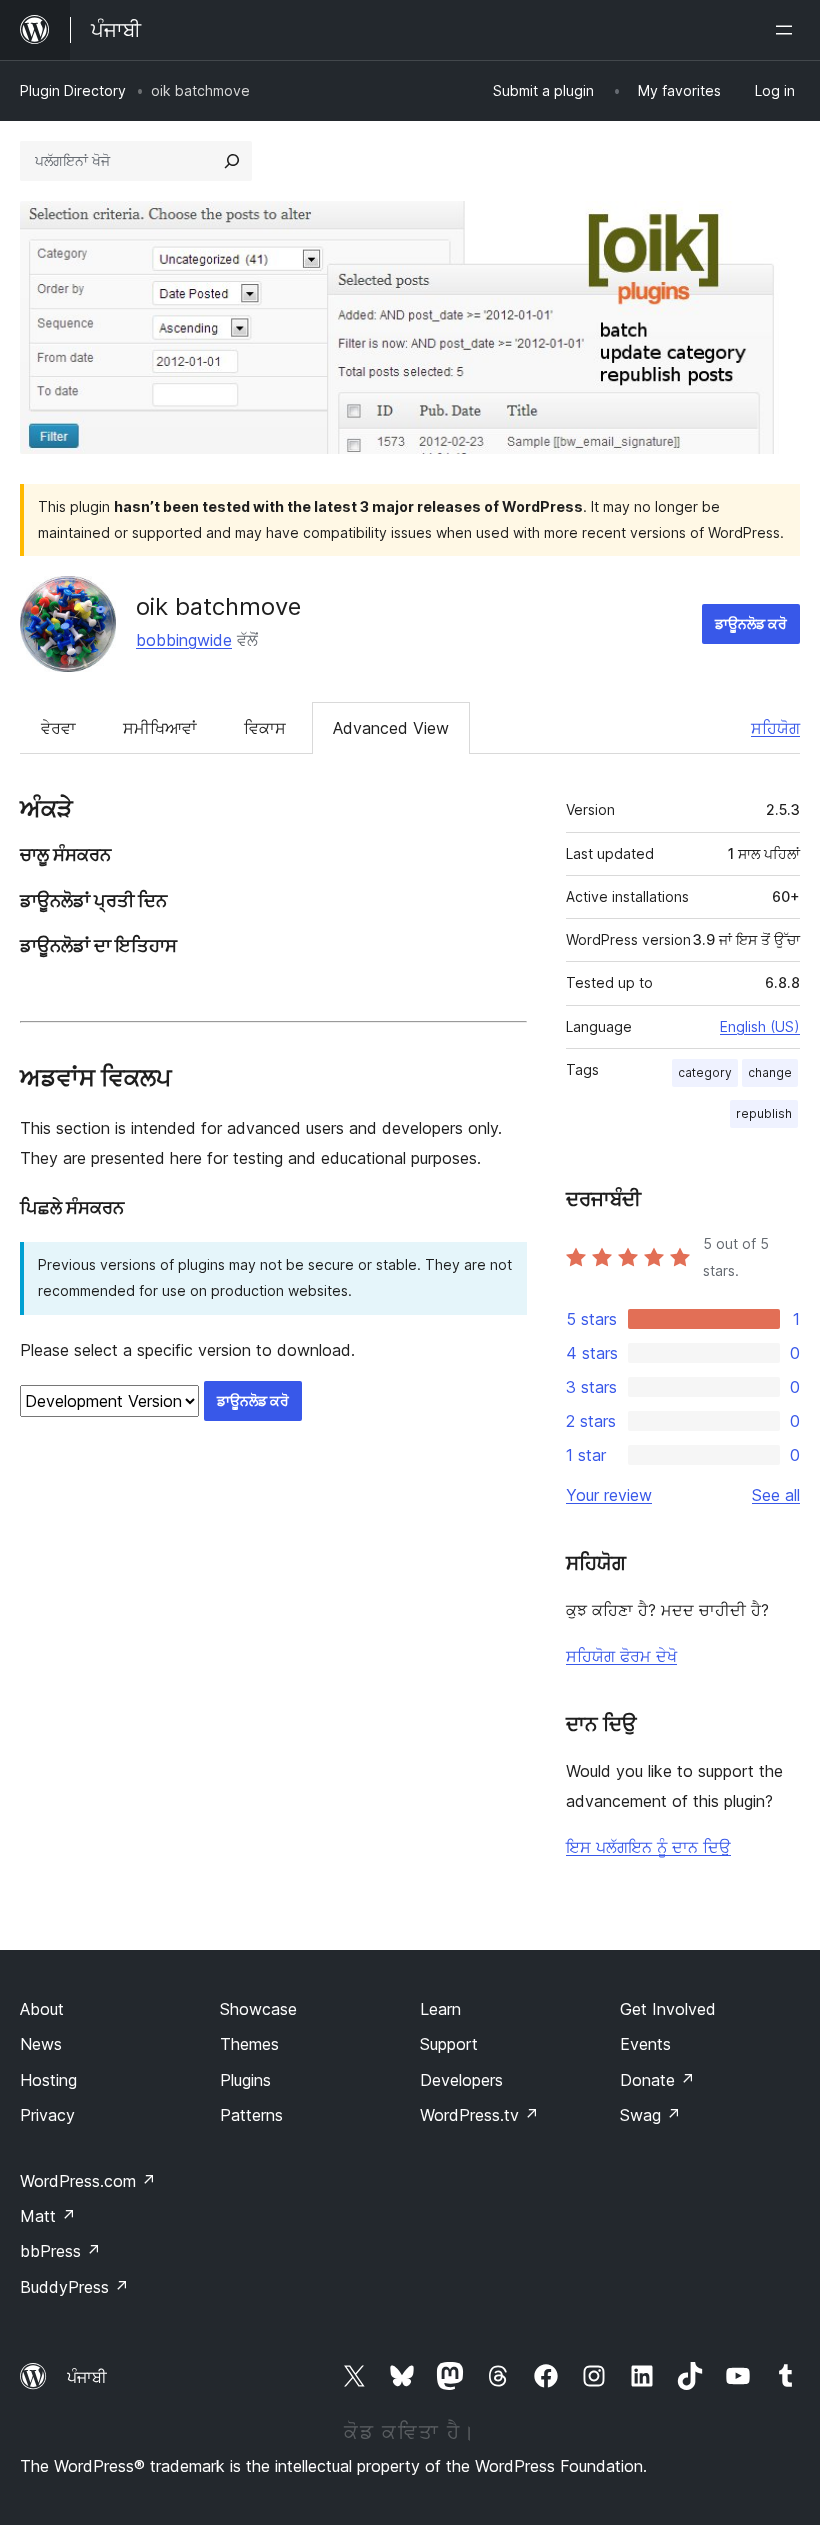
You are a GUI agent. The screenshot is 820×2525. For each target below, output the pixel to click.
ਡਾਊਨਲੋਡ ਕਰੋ (751, 623)
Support (449, 2044)
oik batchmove (218, 606)
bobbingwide (184, 640)
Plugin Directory (73, 90)
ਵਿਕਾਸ (265, 728)
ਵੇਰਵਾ (58, 728)
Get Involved (668, 2009)
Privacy (47, 2115)
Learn (440, 2009)
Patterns (251, 2115)
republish (764, 1113)
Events (645, 2044)
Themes (249, 2044)
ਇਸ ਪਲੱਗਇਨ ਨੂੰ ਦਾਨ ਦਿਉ (648, 1847)
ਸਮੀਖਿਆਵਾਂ (160, 728)
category (705, 1072)
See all (776, 1495)
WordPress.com (88, 2181)
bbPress (60, 2251)
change (770, 1072)
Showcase (258, 2009)
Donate (657, 2080)
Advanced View (391, 728)
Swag (650, 2115)
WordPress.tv (479, 2115)
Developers (461, 2080)
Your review (609, 1495)
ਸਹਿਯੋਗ (775, 728)
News (41, 2044)
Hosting (48, 2080)
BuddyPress (74, 2287)
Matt (48, 2216)
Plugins (245, 2080)
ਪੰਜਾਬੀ (87, 2377)
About (42, 2009)
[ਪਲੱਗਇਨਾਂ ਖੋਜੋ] (232, 161)
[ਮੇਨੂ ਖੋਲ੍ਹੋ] (788, 30)
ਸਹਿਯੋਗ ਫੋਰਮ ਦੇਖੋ (621, 1656)
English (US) (760, 1026)
